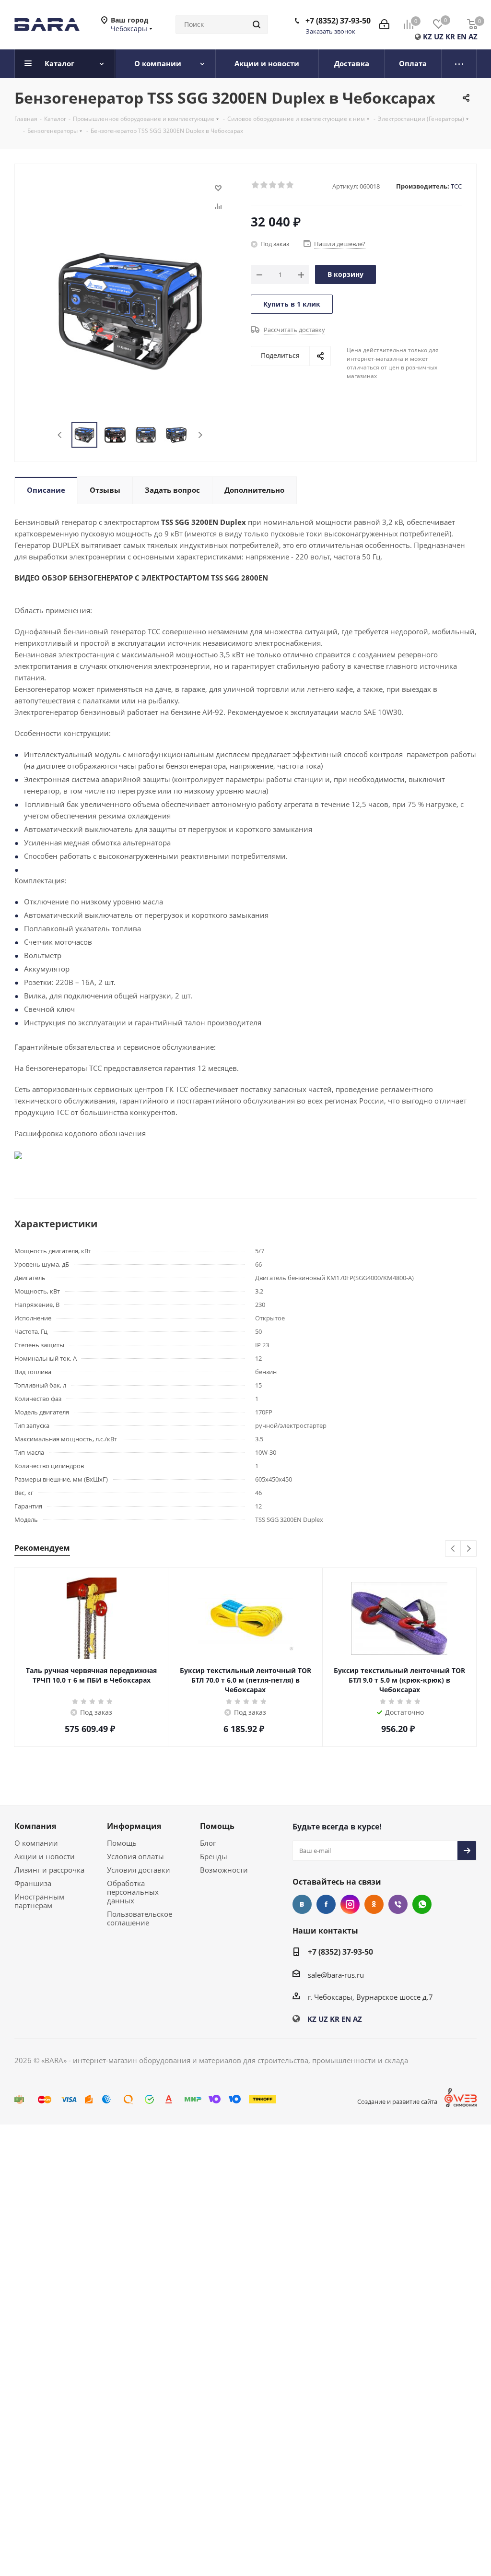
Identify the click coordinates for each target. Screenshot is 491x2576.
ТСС (456, 186)
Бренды (214, 1856)
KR (450, 36)
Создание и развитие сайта (397, 2101)
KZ (427, 36)
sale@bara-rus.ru (336, 1975)
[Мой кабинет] (384, 24)
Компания (35, 1826)
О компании (36, 1843)
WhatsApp (422, 1904)
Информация (134, 1826)
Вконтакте (302, 1904)
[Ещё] (459, 64)
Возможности (224, 1870)
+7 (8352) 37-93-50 (338, 21)
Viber (398, 1904)
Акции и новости (45, 1856)
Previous (60, 435)
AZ (473, 36)
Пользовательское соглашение (140, 1918)
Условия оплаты (135, 1856)
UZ (439, 36)
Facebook (326, 1904)
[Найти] (257, 24)
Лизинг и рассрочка (49, 1870)
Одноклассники (374, 1904)
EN (462, 36)
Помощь (122, 1843)
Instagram (350, 1904)
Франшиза (33, 1883)
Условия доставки (139, 1870)
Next (200, 435)
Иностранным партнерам (39, 1901)
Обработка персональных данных (133, 1892)
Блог (208, 1843)
